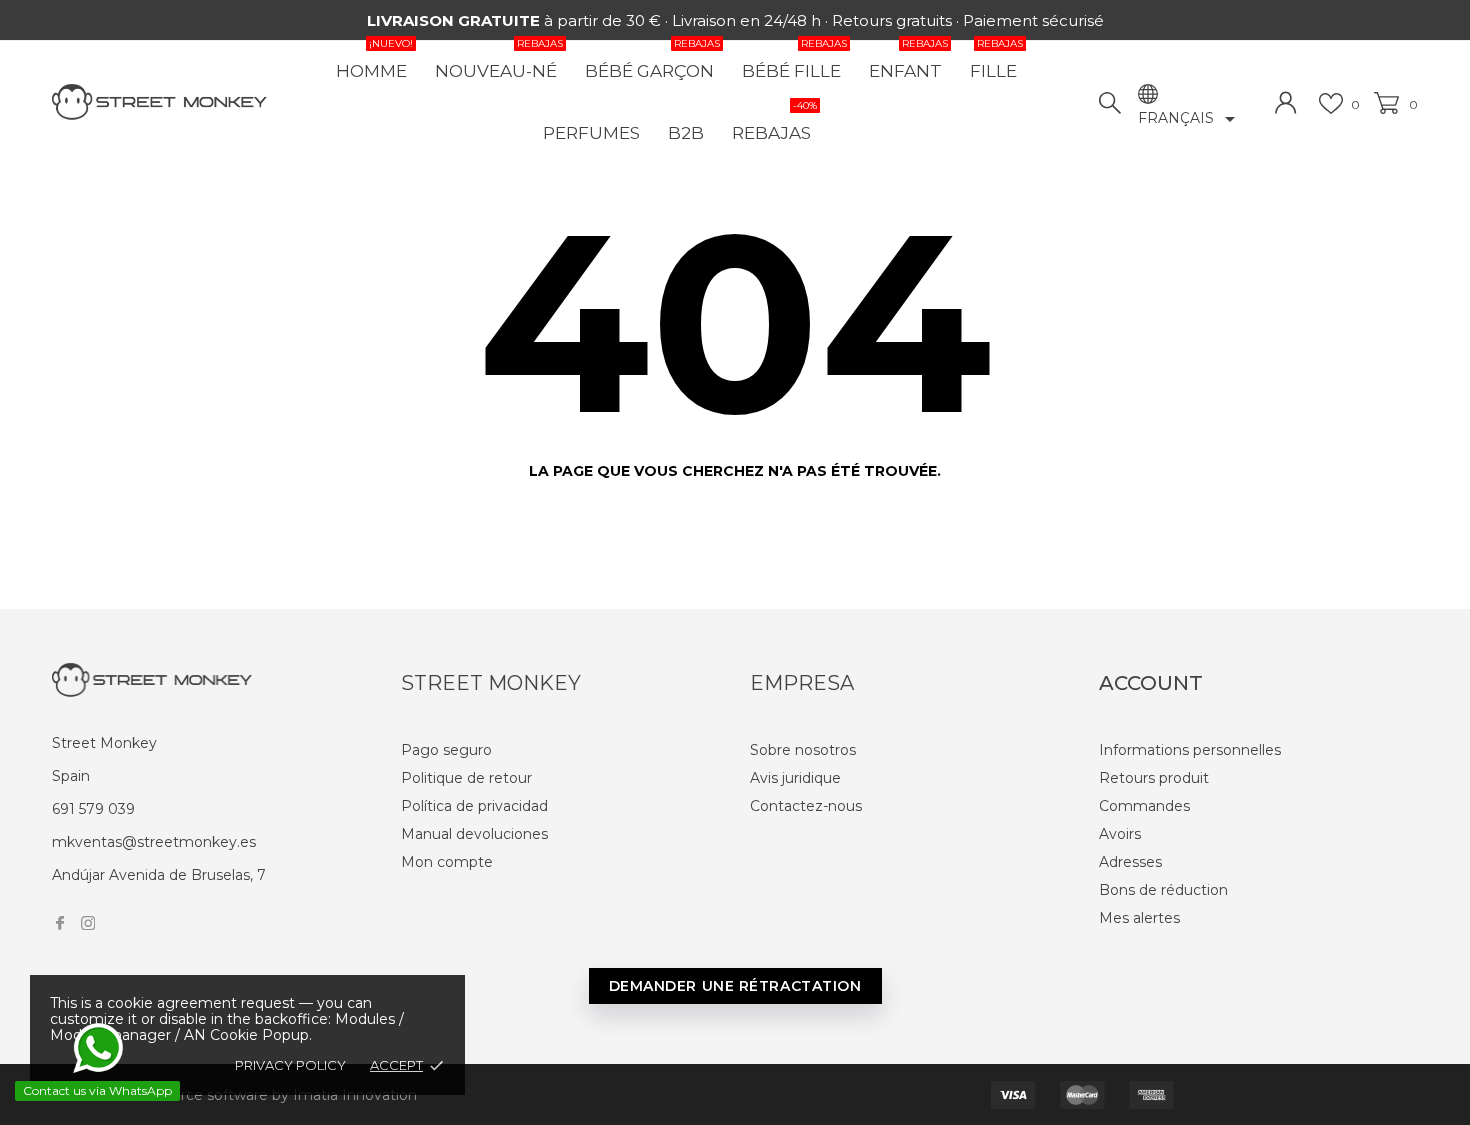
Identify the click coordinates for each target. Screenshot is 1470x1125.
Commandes (1144, 806)
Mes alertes (1139, 918)
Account (1151, 683)
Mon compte (447, 862)
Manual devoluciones (474, 834)
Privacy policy (290, 1065)
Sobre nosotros (803, 750)
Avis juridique (795, 778)
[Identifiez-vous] (1286, 102)
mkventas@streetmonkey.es (154, 842)
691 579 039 (93, 809)
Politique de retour (466, 778)
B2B (686, 133)
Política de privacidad (474, 806)
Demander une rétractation (735, 986)
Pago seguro (446, 750)
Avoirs (1120, 834)
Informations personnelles (1190, 750)
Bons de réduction (1163, 890)
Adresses (1130, 862)
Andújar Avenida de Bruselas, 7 (159, 875)
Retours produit (1154, 778)
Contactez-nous (806, 806)
